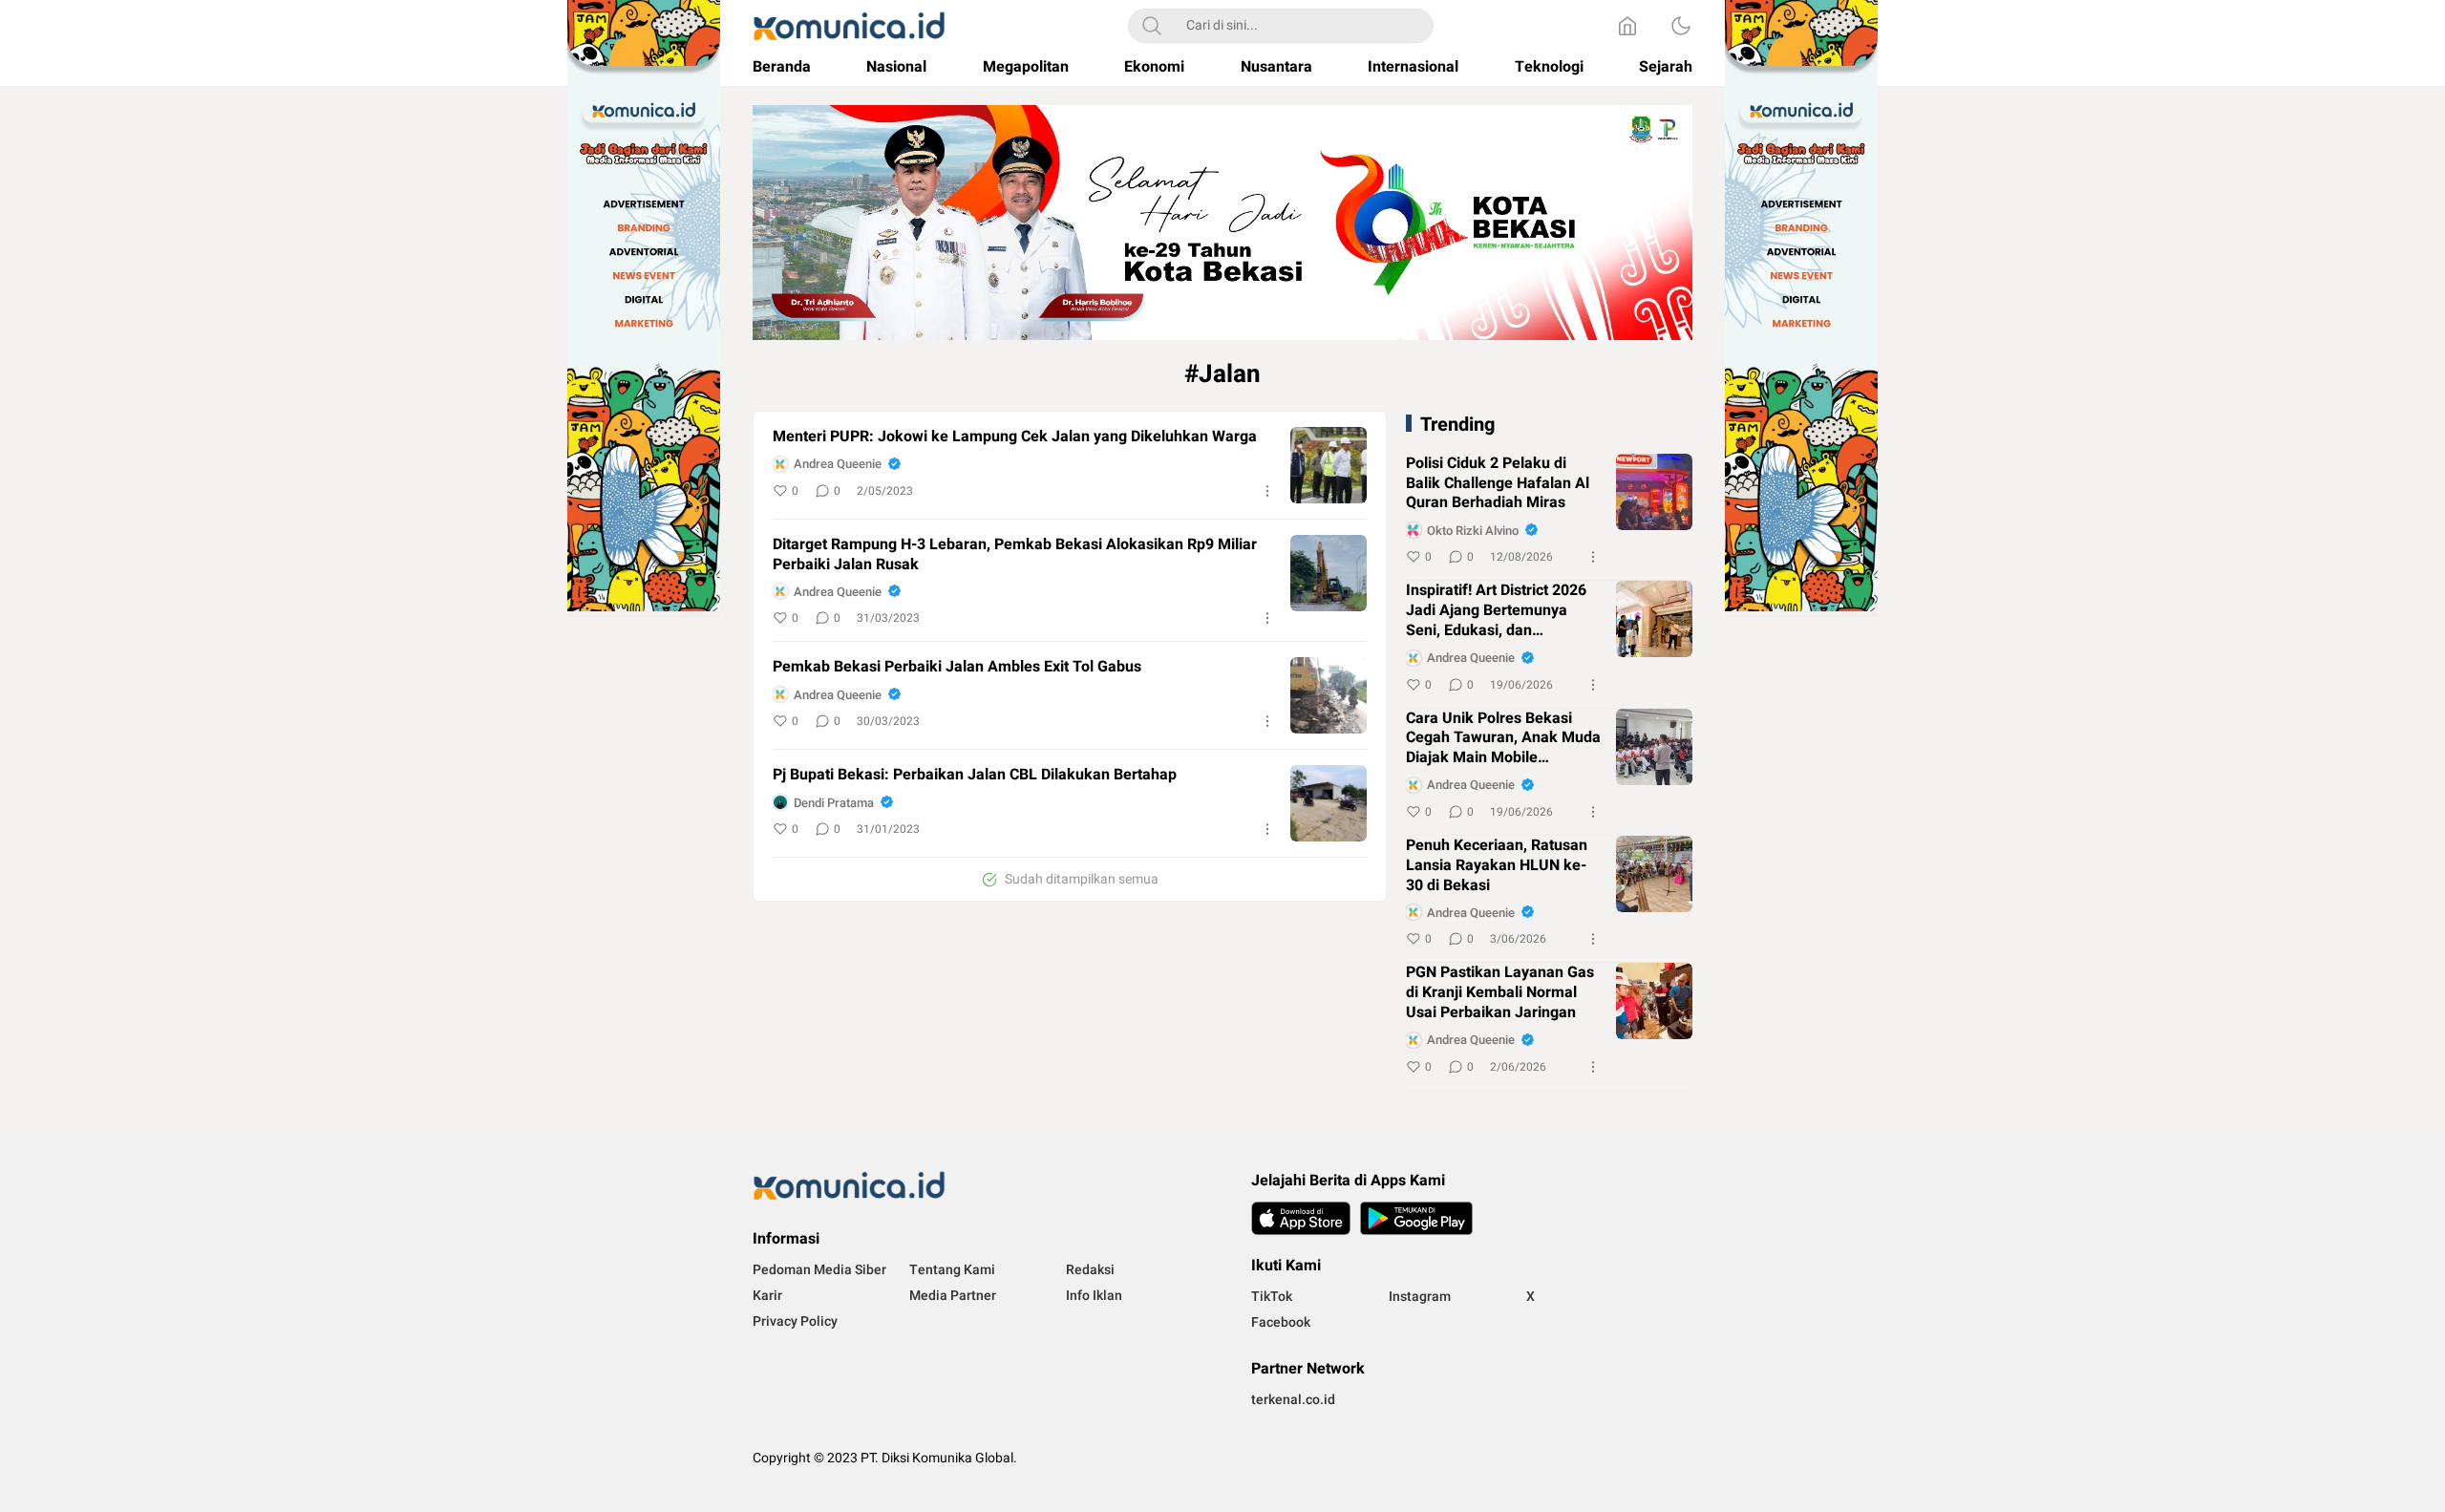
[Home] (1627, 26)
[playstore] (1416, 1218)
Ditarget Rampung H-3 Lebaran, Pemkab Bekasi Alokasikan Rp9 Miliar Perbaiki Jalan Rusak (1015, 555)
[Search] (1152, 26)
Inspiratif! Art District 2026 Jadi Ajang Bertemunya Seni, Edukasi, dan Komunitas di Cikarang (1496, 610)
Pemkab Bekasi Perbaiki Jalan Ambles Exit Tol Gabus (957, 667)
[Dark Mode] (1681, 26)
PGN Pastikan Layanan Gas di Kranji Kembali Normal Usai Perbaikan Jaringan (1500, 992)
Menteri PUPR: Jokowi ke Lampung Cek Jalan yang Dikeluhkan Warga (1015, 437)
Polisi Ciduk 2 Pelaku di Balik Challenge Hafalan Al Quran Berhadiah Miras (1498, 483)
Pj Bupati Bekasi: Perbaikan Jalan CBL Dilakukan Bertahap (975, 775)
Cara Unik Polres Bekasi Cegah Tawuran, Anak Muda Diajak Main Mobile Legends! (1503, 738)
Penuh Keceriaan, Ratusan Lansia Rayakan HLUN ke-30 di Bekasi (1497, 865)
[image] (1329, 465)
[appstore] (1301, 1218)
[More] (1267, 491)
